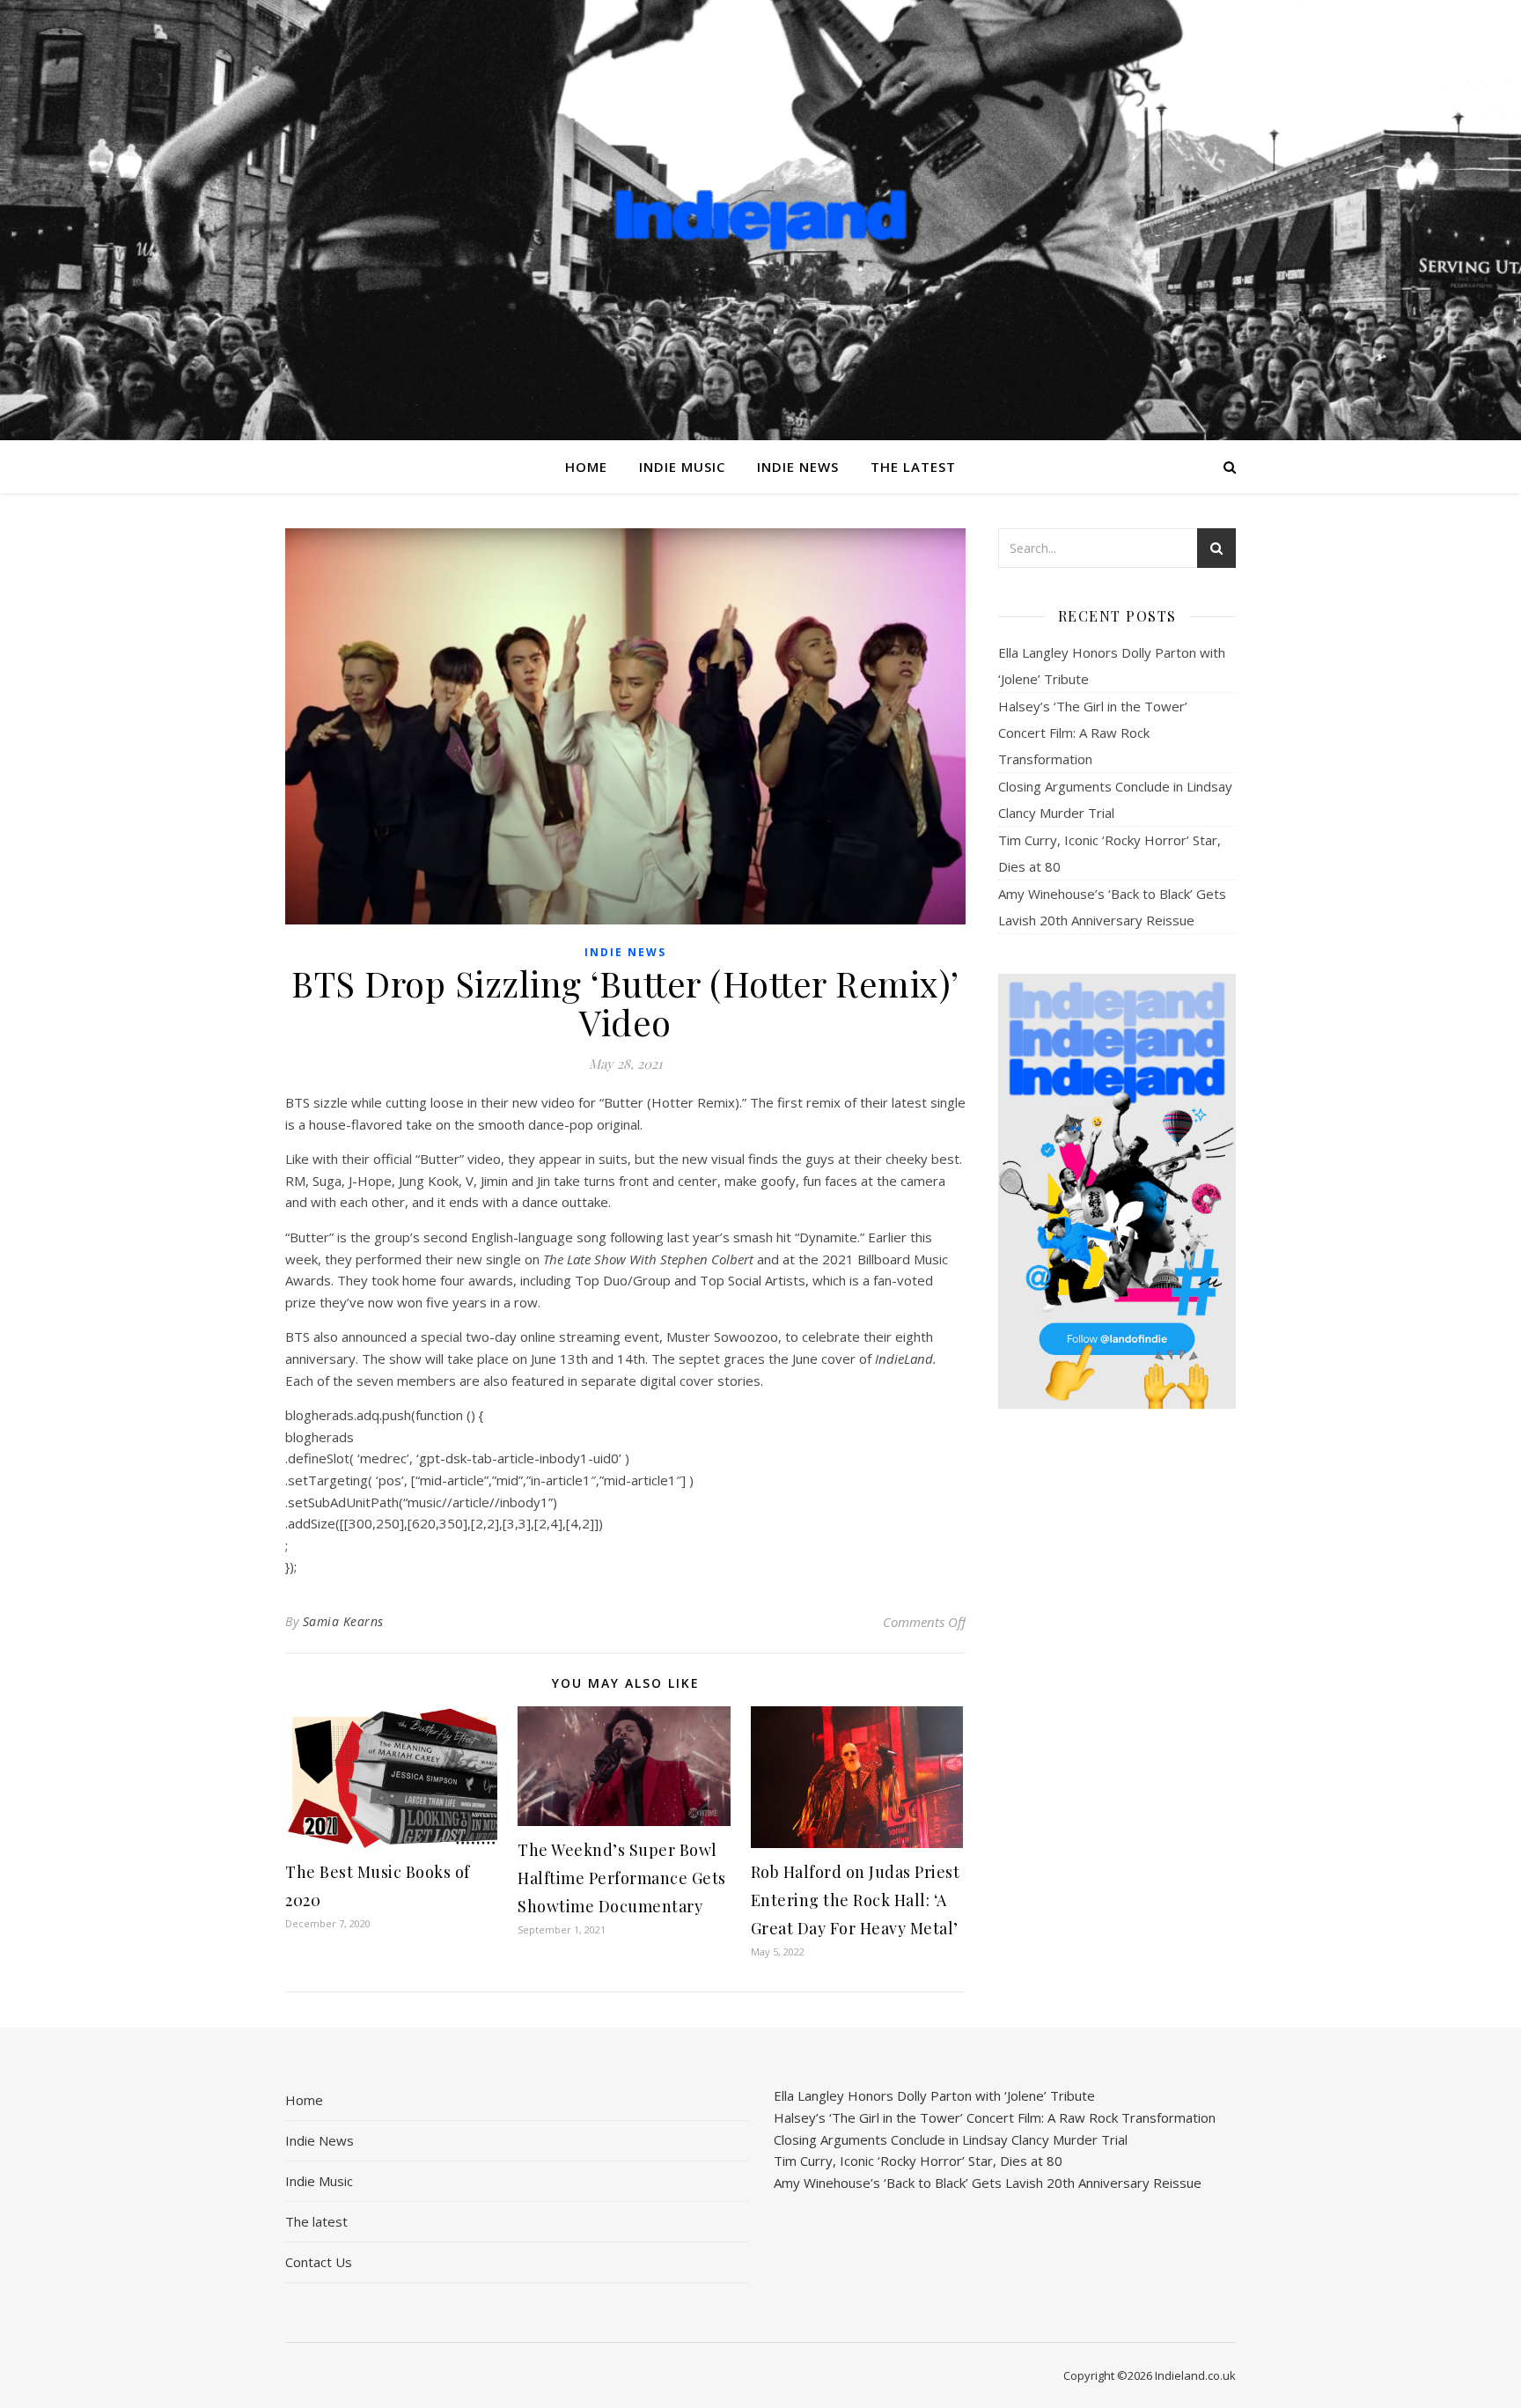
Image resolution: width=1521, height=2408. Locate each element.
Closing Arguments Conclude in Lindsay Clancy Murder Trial (951, 2139)
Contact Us (319, 2262)
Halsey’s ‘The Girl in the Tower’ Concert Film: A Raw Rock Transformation (1093, 733)
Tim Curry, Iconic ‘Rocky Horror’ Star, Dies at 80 (918, 2161)
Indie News (798, 467)
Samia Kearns (343, 1621)
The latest (913, 467)
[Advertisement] (1117, 1700)
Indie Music (682, 467)
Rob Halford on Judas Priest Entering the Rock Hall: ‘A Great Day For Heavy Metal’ (856, 1900)
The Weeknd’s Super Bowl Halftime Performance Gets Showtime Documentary (622, 1878)
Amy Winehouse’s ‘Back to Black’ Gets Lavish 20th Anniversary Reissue (988, 2183)
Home (586, 467)
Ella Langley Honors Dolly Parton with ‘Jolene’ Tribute (934, 2095)
